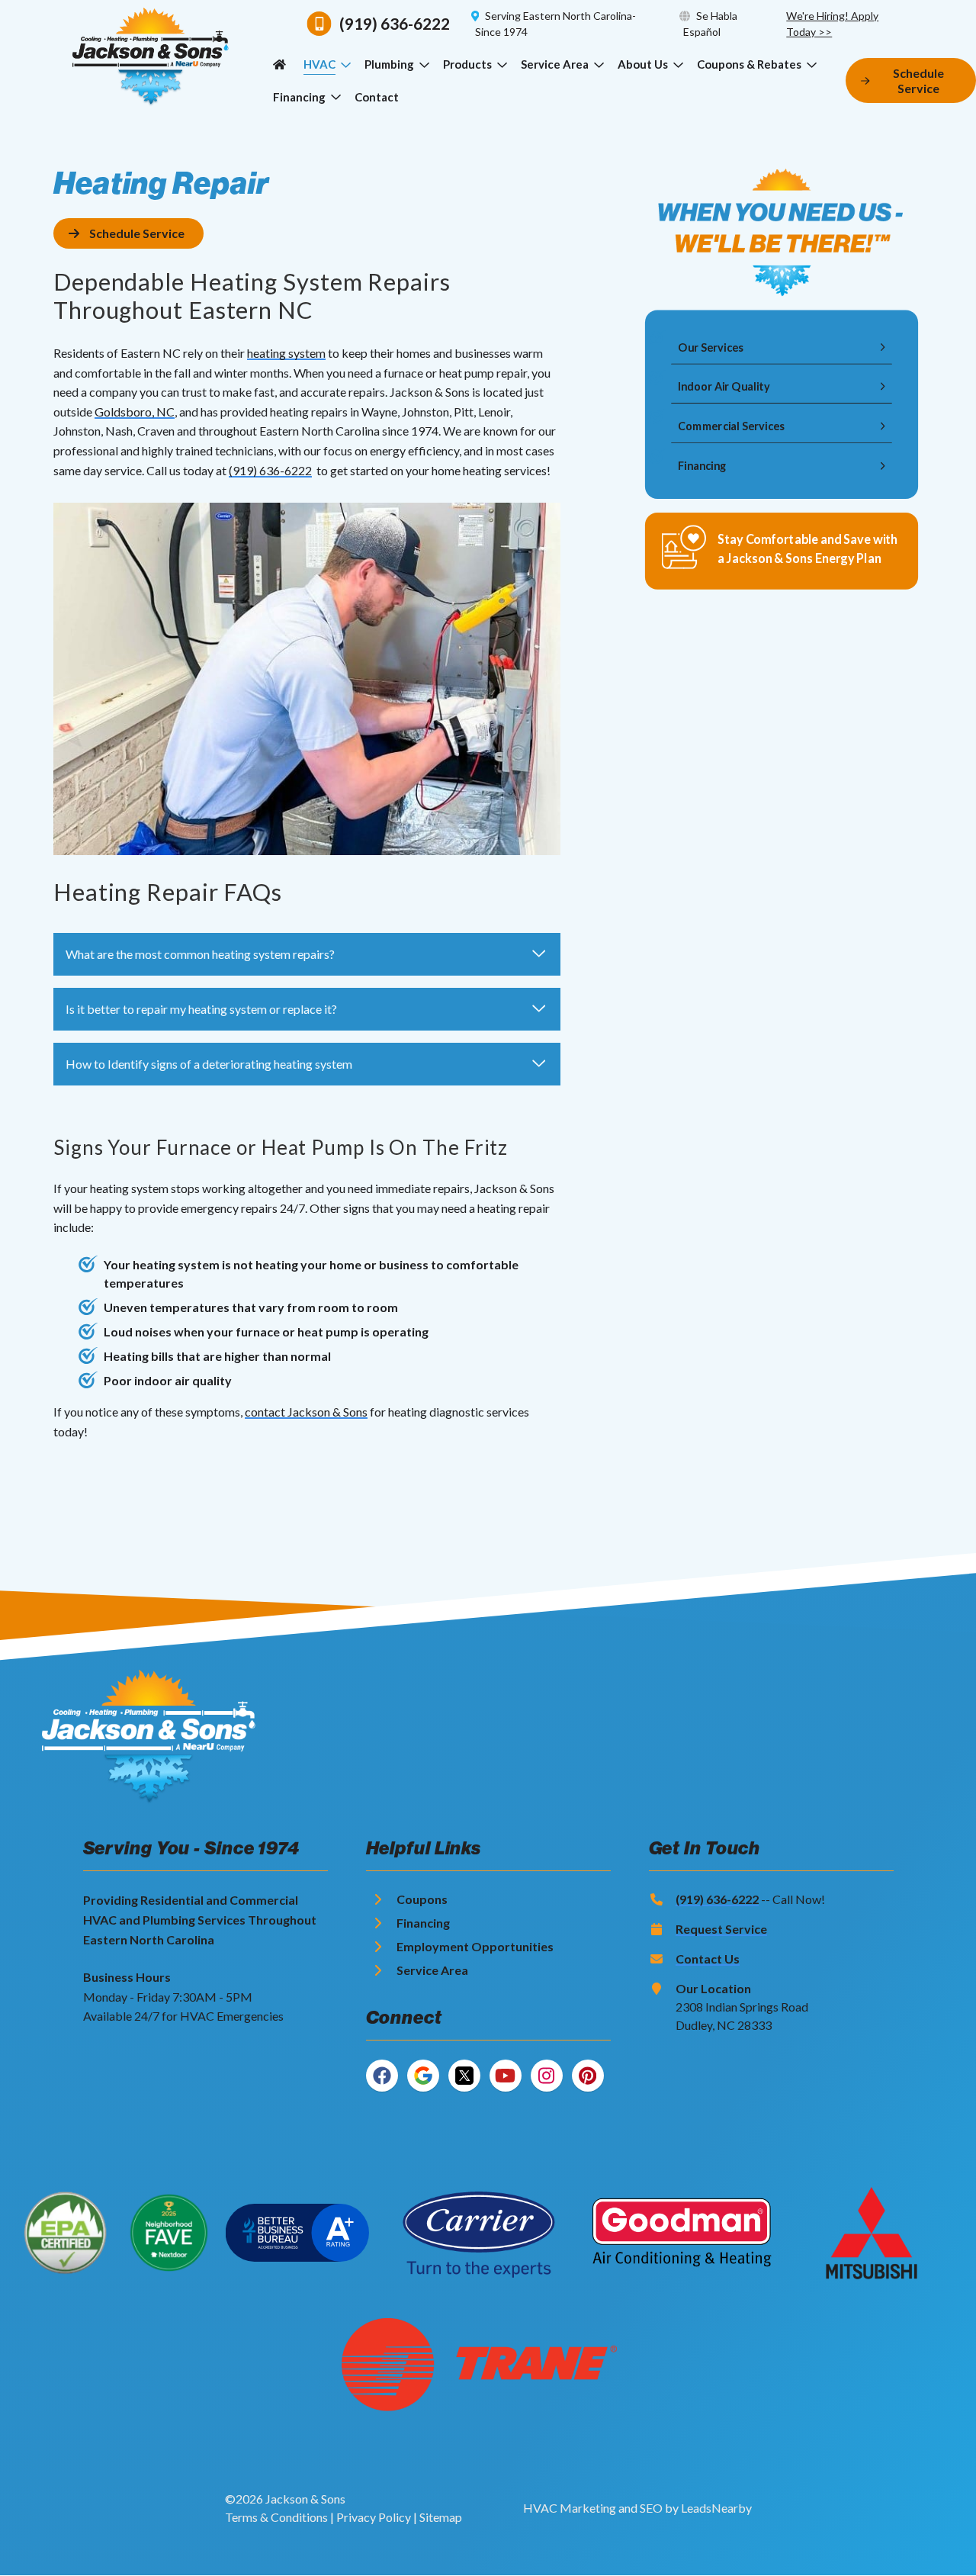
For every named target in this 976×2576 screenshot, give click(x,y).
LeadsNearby (716, 2508)
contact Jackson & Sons (306, 1412)
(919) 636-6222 (270, 470)
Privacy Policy (374, 2517)
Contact (377, 97)
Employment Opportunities (475, 1946)
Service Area (555, 64)
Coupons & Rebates (749, 64)
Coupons (422, 1899)
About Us (643, 64)
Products (467, 64)
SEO (651, 2508)
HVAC (319, 64)
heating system (286, 353)
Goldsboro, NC (135, 412)
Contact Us (708, 1959)
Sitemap (441, 2517)
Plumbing (389, 64)
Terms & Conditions (276, 2517)
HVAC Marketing (570, 2508)
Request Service (721, 1929)
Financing (299, 97)
